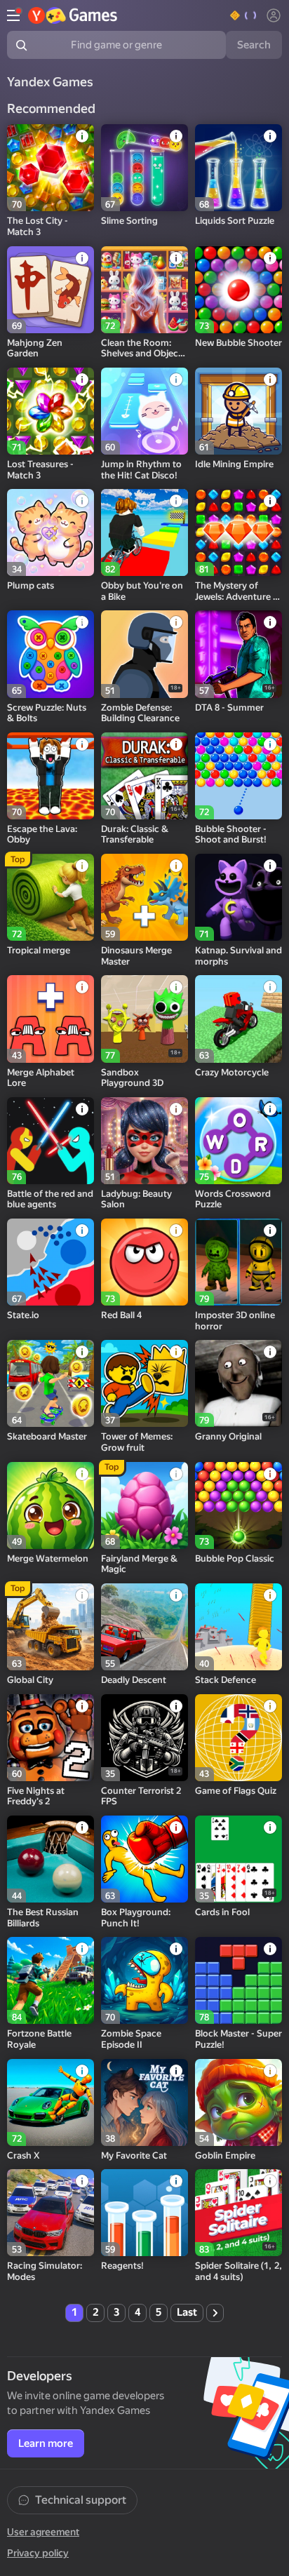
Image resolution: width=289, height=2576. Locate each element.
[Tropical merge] (51, 897)
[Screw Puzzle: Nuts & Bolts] (51, 654)
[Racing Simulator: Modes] (51, 2213)
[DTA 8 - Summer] (238, 654)
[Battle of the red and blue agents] (51, 1141)
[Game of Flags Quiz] (238, 1738)
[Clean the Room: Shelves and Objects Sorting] (144, 290)
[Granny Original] (238, 1383)
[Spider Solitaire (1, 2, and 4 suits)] (238, 2213)
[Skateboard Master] (51, 1383)
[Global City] (51, 1627)
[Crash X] (51, 2102)
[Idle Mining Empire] (238, 411)
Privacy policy (38, 2553)
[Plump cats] (51, 532)
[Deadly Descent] (144, 1627)
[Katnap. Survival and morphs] (238, 897)
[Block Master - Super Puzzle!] (238, 1980)
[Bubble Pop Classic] (238, 1505)
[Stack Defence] (238, 1627)
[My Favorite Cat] (144, 2102)
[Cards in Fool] (238, 1859)
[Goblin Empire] (238, 2102)
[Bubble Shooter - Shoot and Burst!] (238, 776)
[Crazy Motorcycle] (238, 1019)
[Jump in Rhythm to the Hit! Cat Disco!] (144, 411)
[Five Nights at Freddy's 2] (51, 1738)
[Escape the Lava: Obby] (51, 776)
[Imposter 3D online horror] (238, 1262)
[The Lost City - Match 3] (51, 168)
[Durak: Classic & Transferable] (144, 776)
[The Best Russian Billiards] (51, 1859)
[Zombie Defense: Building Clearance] (144, 654)
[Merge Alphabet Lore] (51, 1019)
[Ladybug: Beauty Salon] (144, 1141)
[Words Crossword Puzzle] (238, 1141)
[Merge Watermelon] (51, 1505)
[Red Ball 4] (144, 1262)
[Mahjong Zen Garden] (51, 290)
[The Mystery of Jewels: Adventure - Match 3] (238, 532)
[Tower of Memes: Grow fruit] (144, 1383)
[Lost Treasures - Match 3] (51, 411)
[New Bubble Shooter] (238, 290)
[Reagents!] (144, 2213)
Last (187, 2312)
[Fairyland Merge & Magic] (144, 1505)
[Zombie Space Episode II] (144, 1980)
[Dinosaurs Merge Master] (144, 897)
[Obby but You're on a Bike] (144, 532)
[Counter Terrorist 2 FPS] (144, 1738)
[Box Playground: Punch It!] (144, 1859)
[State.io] (51, 1262)
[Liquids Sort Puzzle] (238, 168)
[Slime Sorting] (144, 168)
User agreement (43, 2532)
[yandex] (73, 15)
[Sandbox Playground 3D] (144, 1019)
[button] (244, 15)
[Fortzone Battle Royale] (51, 1980)
